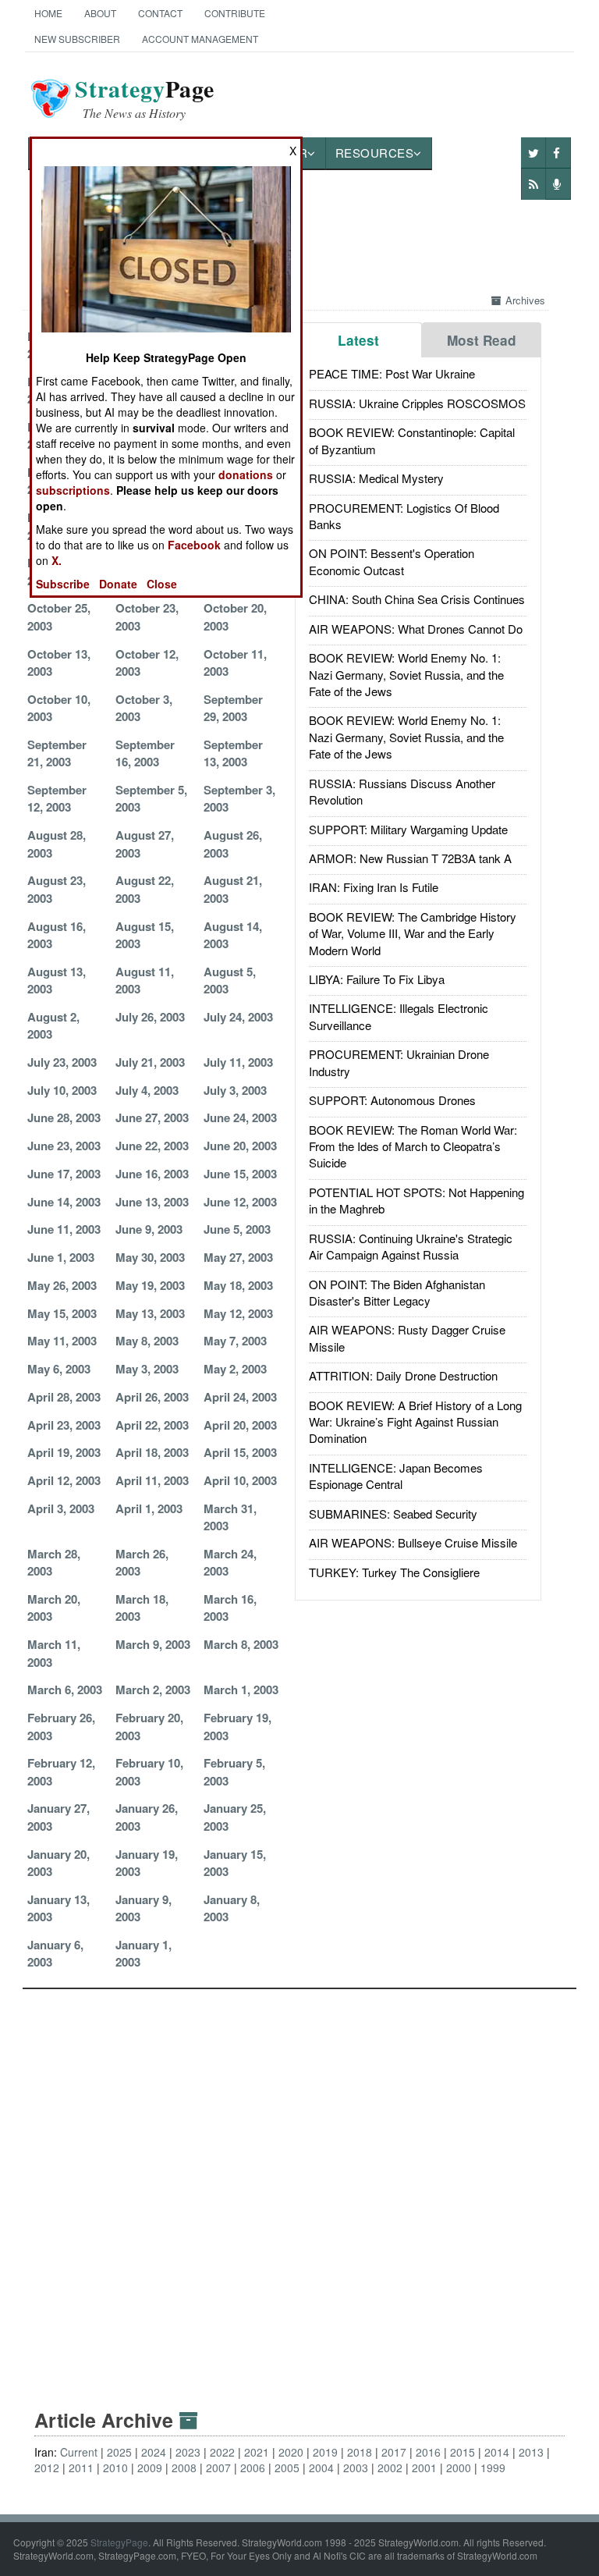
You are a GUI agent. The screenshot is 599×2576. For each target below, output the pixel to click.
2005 (287, 2468)
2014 (497, 2452)
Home (48, 13)
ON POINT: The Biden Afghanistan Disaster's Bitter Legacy (397, 1292)
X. (57, 560)
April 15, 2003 (240, 1452)
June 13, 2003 (152, 1202)
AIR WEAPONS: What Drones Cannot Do (416, 629)
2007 (218, 2468)
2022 (222, 2452)
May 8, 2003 (147, 1341)
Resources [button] (375, 153)
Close (162, 584)
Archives (525, 300)
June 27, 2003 (152, 1117)
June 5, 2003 (237, 1229)
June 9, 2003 (149, 1229)
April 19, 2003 (64, 1452)
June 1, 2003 (61, 1257)
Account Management (200, 39)
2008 (184, 2468)
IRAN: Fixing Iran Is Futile (374, 887)
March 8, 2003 (241, 1644)
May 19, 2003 (150, 1285)
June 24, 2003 (240, 1117)
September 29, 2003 (233, 708)
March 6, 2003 (65, 1690)
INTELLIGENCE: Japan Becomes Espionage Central (396, 1476)
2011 (81, 2468)
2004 (321, 2468)
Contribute (235, 13)
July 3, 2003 (235, 1090)
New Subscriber (77, 39)
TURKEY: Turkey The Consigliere (394, 1572)
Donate (118, 584)
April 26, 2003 (152, 1397)
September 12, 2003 (57, 798)
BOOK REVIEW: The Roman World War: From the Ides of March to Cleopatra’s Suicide (413, 1146)
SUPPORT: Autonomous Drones (392, 1100)
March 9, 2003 (153, 1644)
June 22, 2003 (152, 1146)
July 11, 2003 (238, 1062)
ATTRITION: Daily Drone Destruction (403, 1375)
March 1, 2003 (241, 1690)
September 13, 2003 (233, 753)
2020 (291, 2452)
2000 (459, 2468)
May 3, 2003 (147, 1369)
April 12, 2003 (64, 1480)
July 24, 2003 (238, 1017)
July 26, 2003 (150, 1017)
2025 (119, 2452)
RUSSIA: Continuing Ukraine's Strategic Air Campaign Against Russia (411, 1246)
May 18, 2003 (238, 1285)
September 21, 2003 (57, 753)
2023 (188, 2452)
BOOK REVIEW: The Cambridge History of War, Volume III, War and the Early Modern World (413, 933)
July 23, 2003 (62, 1062)
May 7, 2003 (235, 1341)
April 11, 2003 (152, 1480)
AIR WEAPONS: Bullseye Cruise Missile (413, 1542)
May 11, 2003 (62, 1341)
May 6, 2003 (59, 1369)
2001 (424, 2468)
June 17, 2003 (64, 1174)
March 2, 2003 (153, 1690)
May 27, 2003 (238, 1257)
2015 (463, 2452)
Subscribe (63, 584)
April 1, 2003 (149, 1508)
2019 (325, 2452)
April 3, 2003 (61, 1508)
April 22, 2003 (152, 1425)
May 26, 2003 (62, 1285)
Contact (160, 13)
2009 (150, 2468)
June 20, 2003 (240, 1146)
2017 (394, 2452)
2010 (115, 2468)
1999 (493, 2468)
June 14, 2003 (64, 1202)
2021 (257, 2452)
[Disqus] (300, 2184)
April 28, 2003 (64, 1397)
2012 (47, 2468)
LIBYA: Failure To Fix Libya (377, 979)
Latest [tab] (358, 340)
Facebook (194, 545)
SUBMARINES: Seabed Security (393, 1514)
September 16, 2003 (145, 753)
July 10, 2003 (62, 1090)
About (100, 13)
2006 (253, 2468)
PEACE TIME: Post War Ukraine (392, 373)
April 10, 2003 (240, 1480)
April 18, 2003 (152, 1452)
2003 (356, 2468)
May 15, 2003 (62, 1313)
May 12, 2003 (238, 1313)
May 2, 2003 (235, 1369)
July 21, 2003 (150, 1062)
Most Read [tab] (482, 340)
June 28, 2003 (64, 1117)
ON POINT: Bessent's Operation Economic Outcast (392, 561)
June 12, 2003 (240, 1202)
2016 (428, 2452)
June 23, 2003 (64, 1146)
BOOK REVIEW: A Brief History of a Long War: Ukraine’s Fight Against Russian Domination (415, 1422)
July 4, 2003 (147, 1090)
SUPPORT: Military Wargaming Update (408, 829)
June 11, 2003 (64, 1229)
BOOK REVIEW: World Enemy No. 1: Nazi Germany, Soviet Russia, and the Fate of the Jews (406, 674)
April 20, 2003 (240, 1425)
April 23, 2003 (64, 1425)
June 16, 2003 (152, 1174)
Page (145, 98)
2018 (360, 2452)
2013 (531, 2452)
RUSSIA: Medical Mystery (376, 478)
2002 (390, 2468)
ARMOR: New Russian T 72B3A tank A (410, 858)
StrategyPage (119, 2542)
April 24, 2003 (240, 1397)
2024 (154, 2452)
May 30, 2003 (150, 1257)
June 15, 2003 (240, 1174)
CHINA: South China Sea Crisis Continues (417, 599)
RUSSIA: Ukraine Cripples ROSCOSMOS (417, 403)
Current (79, 2452)
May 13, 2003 (150, 1313)
